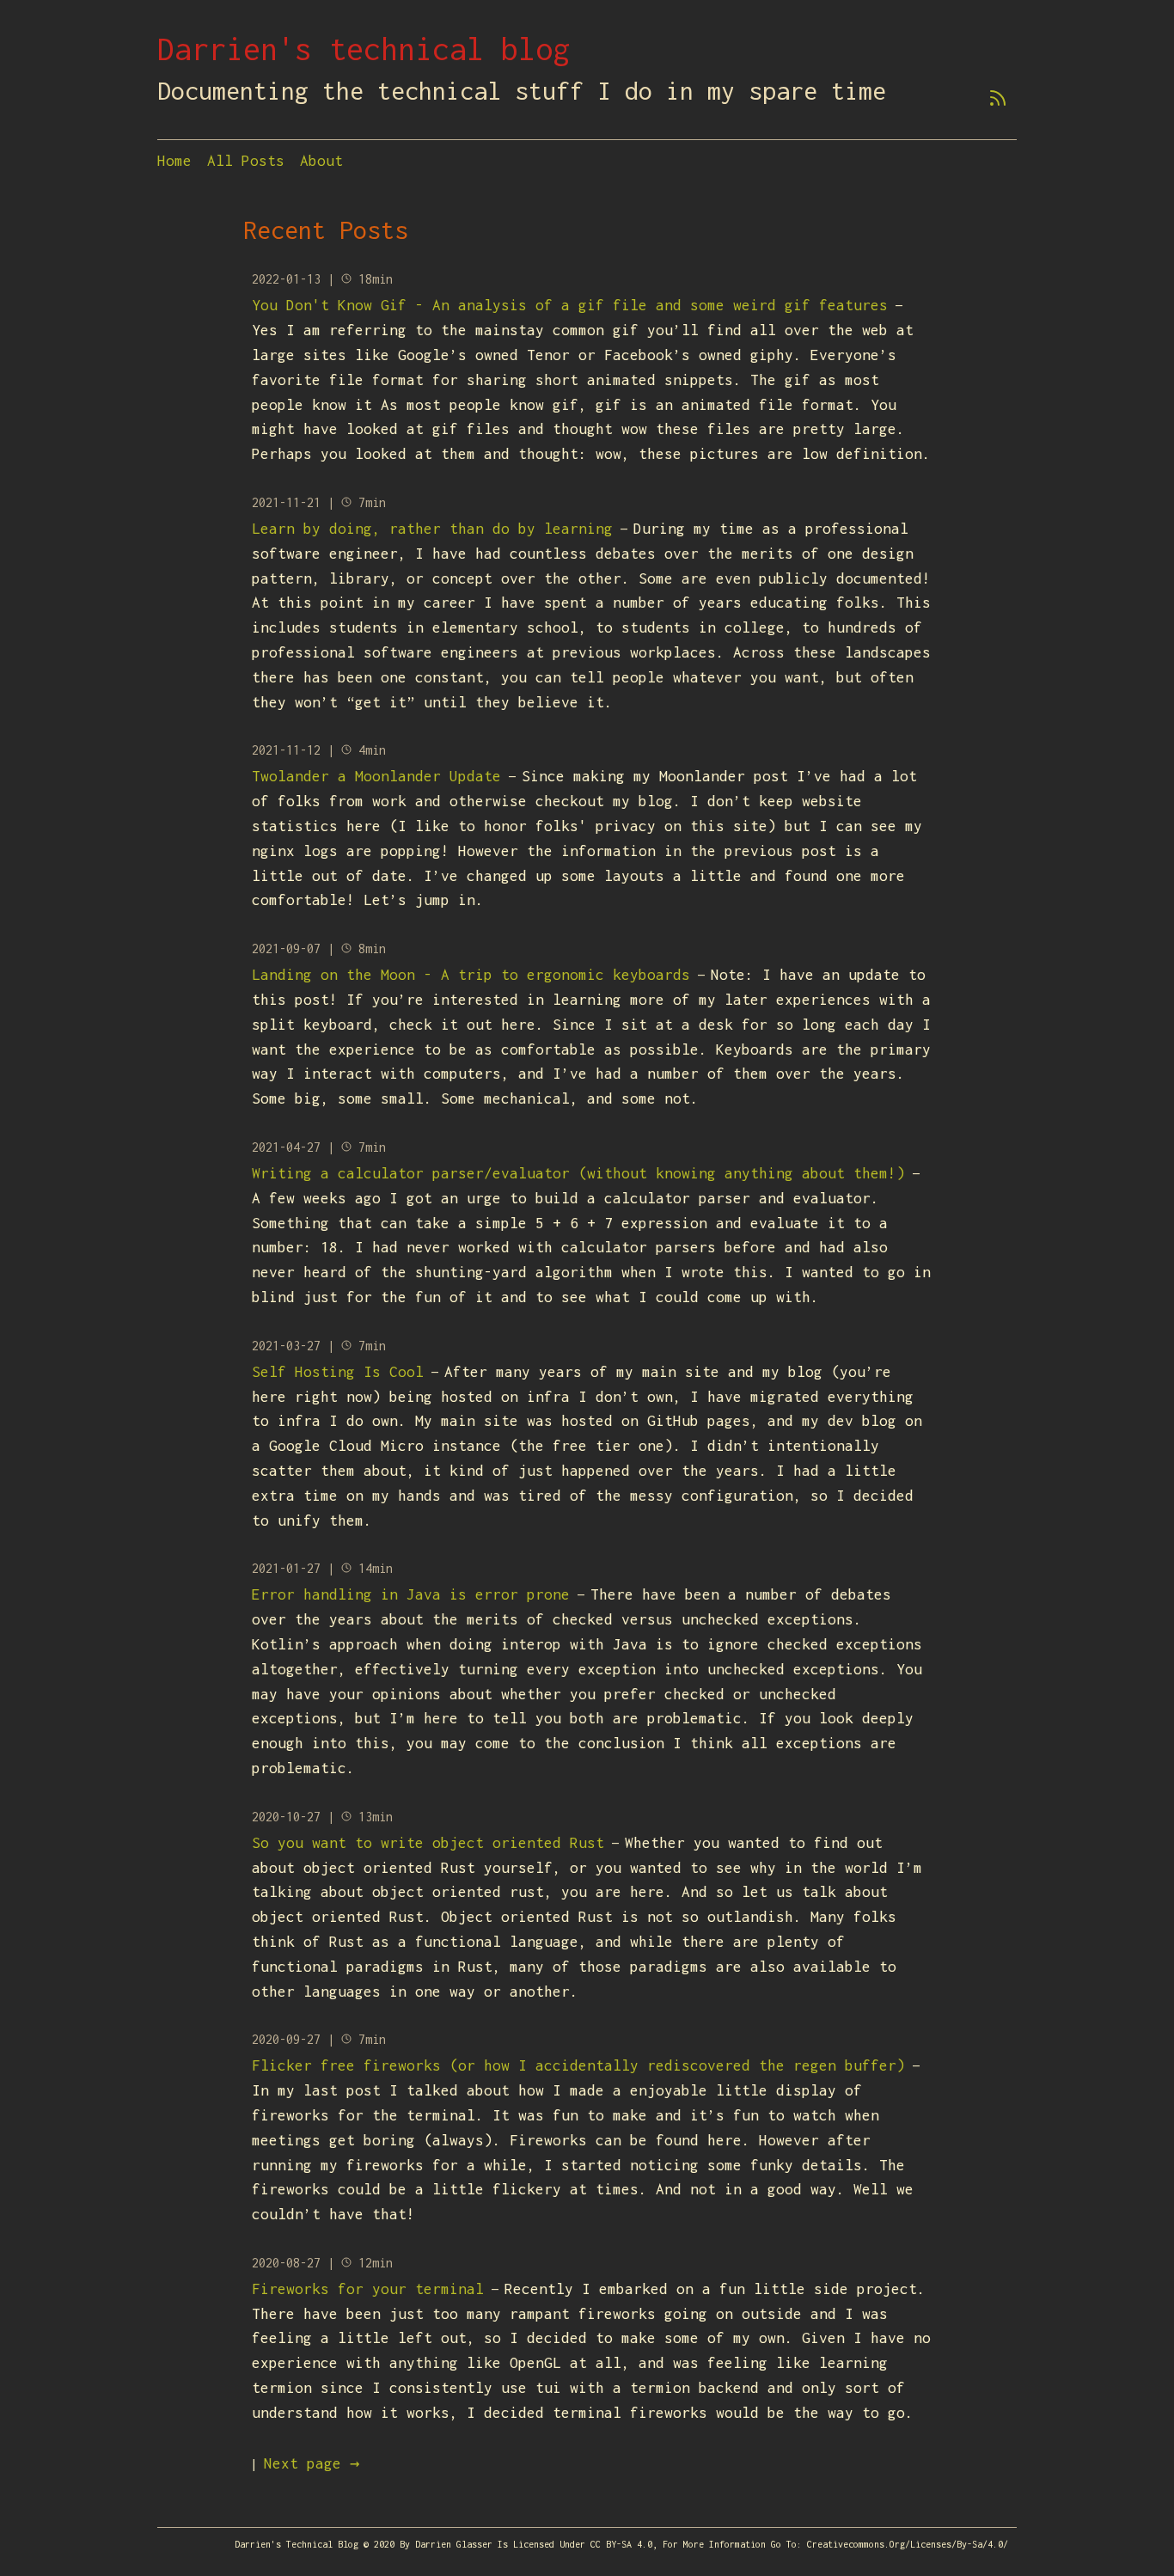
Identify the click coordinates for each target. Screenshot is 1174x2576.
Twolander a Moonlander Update (376, 776)
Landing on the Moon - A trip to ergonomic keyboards (471, 975)
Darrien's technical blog (364, 49)
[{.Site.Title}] (998, 103)
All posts (246, 161)
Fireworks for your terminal (368, 2289)
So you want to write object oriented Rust (428, 1843)
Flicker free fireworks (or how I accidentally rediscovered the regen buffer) (578, 2065)
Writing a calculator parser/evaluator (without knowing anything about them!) (578, 1173)
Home (174, 161)
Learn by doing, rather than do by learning (432, 529)
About (321, 161)
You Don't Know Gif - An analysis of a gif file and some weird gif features (570, 305)
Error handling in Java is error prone (411, 1594)
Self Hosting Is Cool (338, 1372)
